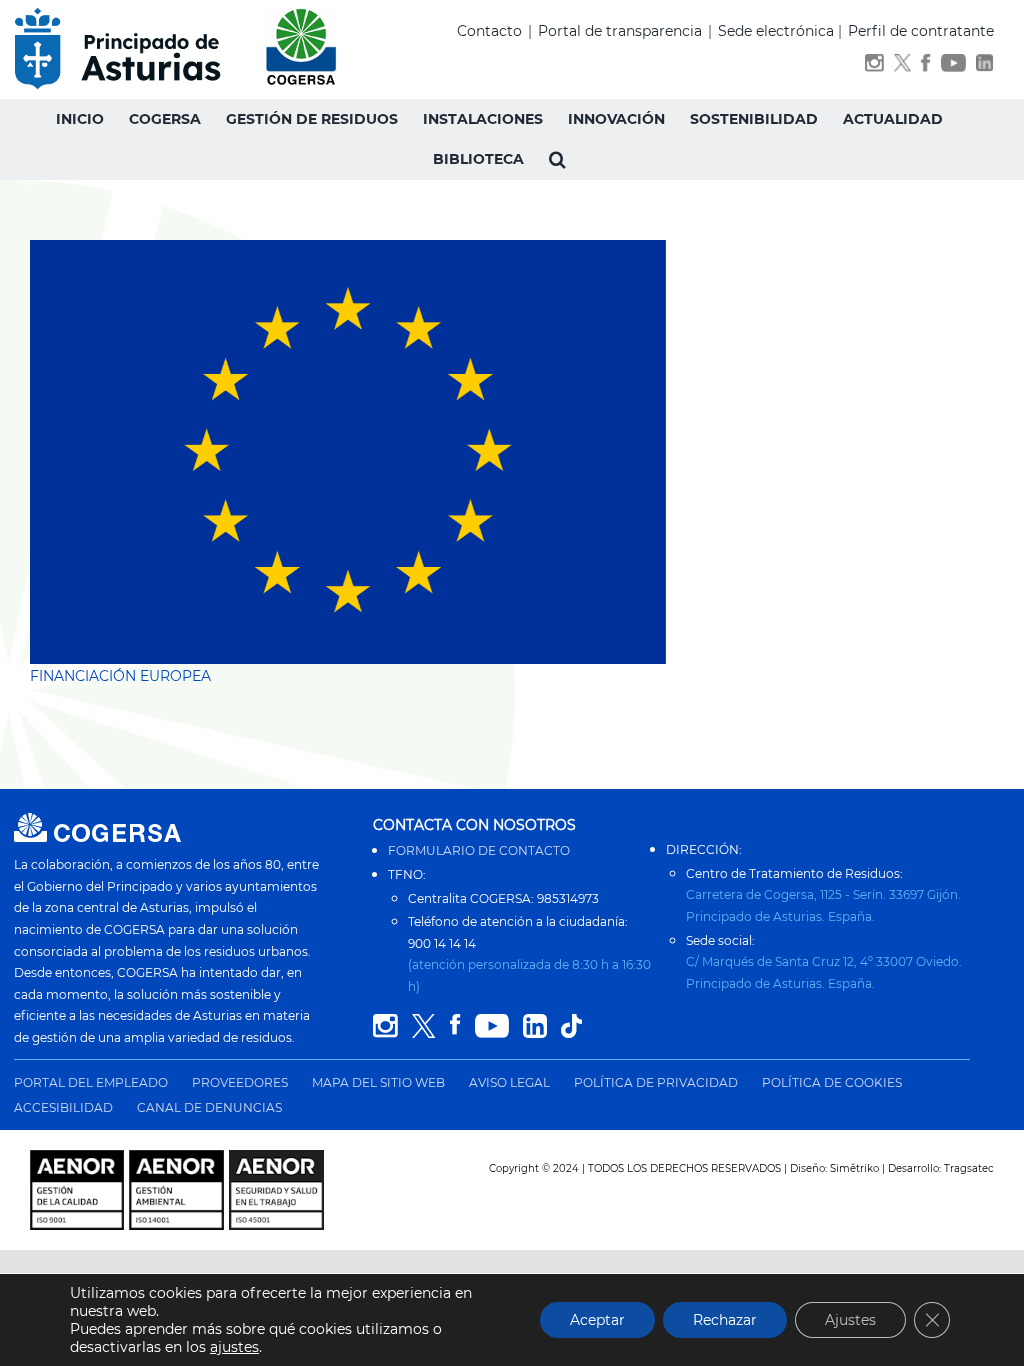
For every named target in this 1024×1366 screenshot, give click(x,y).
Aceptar (597, 1320)
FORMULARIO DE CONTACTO (479, 850)
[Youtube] (954, 66)
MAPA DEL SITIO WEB (378, 1082)
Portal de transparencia (620, 31)
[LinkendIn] (985, 66)
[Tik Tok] (571, 1026)
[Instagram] (874, 66)
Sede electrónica (776, 31)
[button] (557, 159)
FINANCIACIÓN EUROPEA (120, 676)
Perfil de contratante (921, 31)
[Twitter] (902, 66)
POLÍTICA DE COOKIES (832, 1082)
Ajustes (850, 1320)
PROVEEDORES (240, 1082)
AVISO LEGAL (509, 1082)
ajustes (234, 1347)
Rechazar (725, 1320)
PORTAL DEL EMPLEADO (91, 1082)
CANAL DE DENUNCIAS (209, 1107)
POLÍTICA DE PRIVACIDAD (656, 1082)
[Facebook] (925, 66)
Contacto (489, 31)
